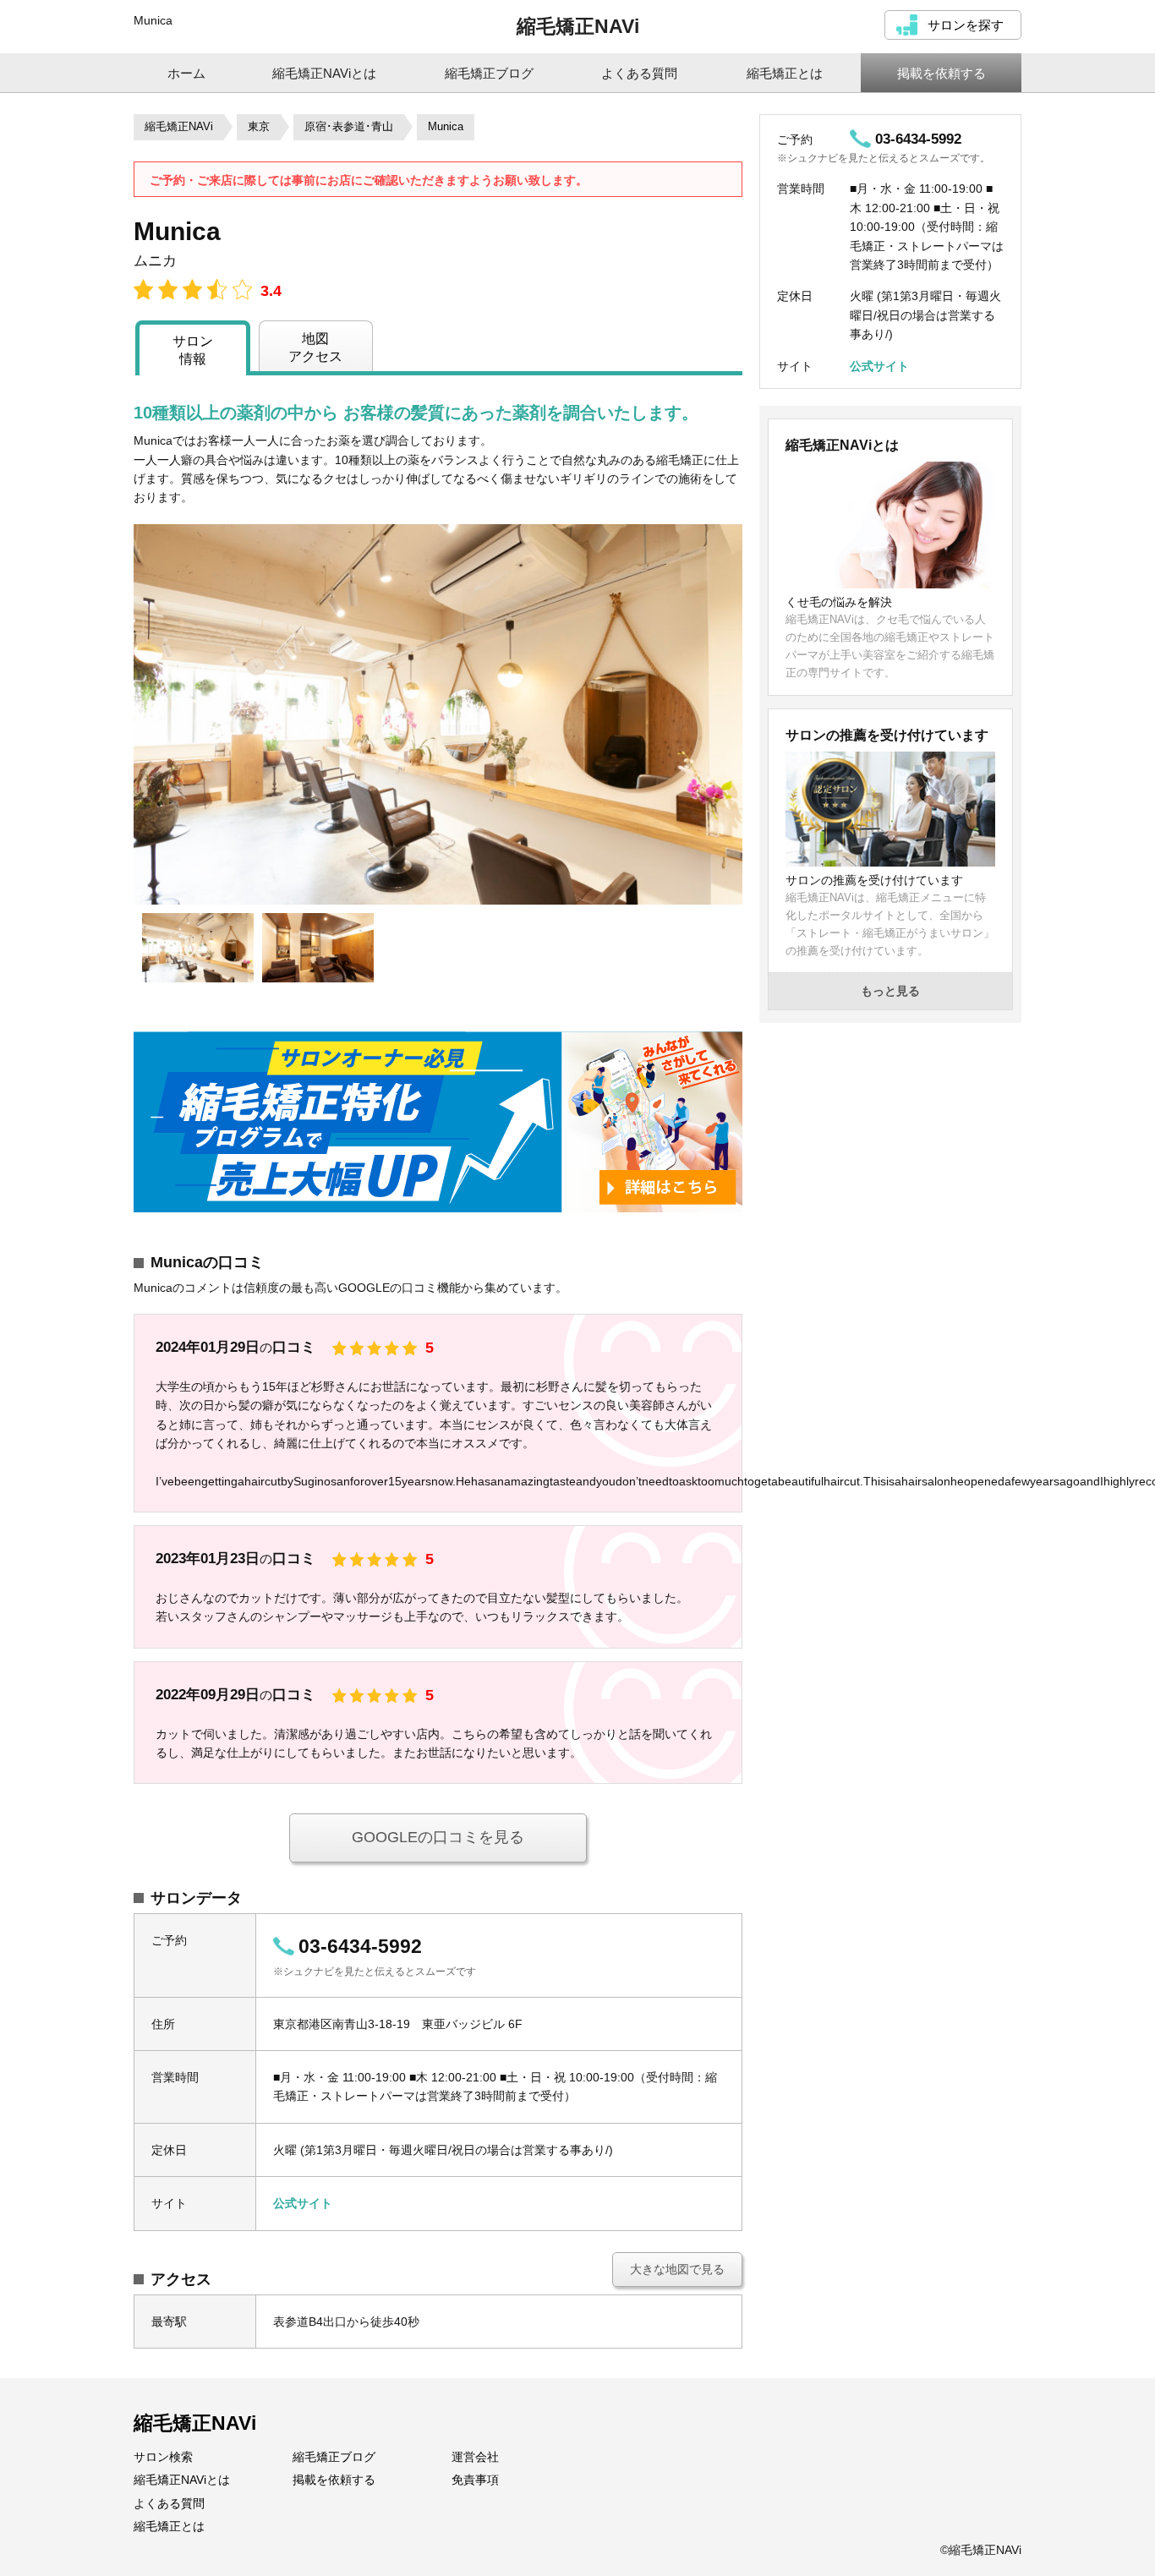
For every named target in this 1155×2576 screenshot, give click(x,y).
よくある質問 (169, 2503)
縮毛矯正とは (169, 2526)
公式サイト (303, 2203)
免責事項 (475, 2480)
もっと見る (890, 991)
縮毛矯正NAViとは (182, 2480)
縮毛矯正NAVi (578, 26)
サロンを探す (966, 25)
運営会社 (475, 2457)
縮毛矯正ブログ (334, 2457)
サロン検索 (163, 2457)
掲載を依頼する (334, 2480)
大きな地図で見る (677, 2269)
